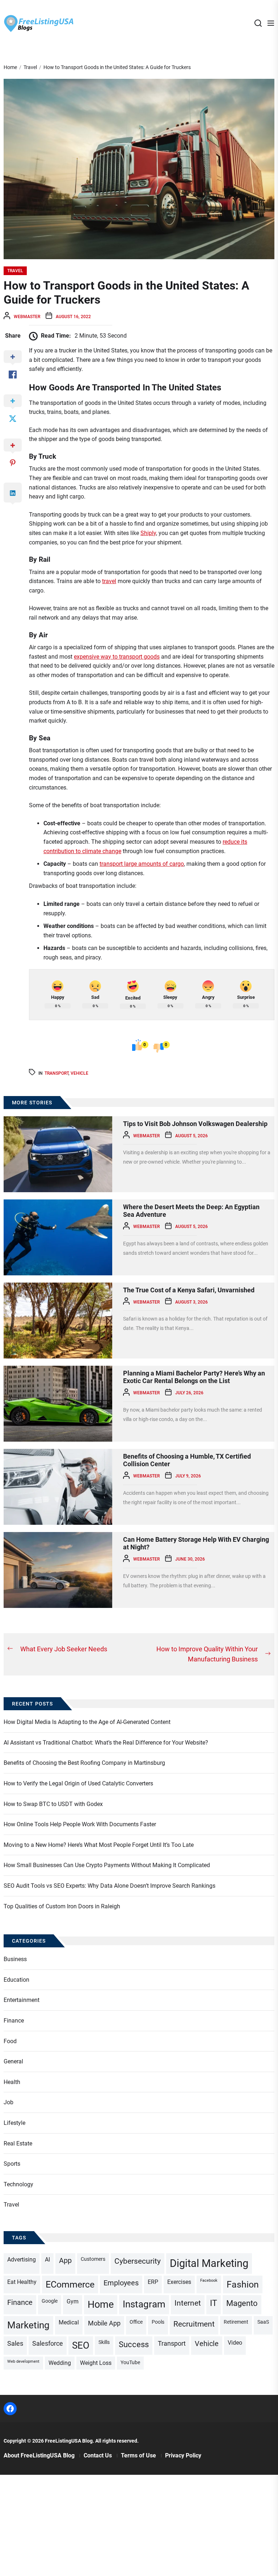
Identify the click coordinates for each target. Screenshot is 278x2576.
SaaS (263, 2322)
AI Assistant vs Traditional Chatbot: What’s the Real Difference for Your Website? (106, 1743)
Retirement (236, 2322)
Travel (15, 271)
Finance (14, 2021)
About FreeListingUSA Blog (39, 2455)
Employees (121, 2283)
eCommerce (70, 2284)
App (65, 2261)
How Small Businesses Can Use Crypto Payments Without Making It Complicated (107, 1865)
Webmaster (27, 317)
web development (23, 2361)
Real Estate (18, 2143)
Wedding (60, 2363)
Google (50, 2301)
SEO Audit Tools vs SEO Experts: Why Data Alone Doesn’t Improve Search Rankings (109, 1886)
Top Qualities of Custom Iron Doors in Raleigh (62, 1906)
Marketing (28, 2325)
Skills (104, 2342)
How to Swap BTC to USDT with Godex (53, 1804)
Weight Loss (96, 2363)
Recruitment (194, 2324)
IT (214, 2303)
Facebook (209, 2280)
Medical (69, 2322)
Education (16, 1980)
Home (101, 2305)
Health (12, 2082)
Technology (18, 2184)
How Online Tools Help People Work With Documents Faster (80, 1824)
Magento (242, 2303)
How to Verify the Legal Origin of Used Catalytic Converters (78, 1783)
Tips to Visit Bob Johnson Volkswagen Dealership (195, 1124)
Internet (188, 2303)
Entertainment (22, 2000)
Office (136, 2322)
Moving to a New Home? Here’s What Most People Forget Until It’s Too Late (99, 1845)
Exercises (179, 2282)
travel (109, 581)
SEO (81, 2345)
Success (134, 2344)
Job (9, 2102)
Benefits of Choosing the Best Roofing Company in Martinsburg (84, 1763)
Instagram (144, 2304)
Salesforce (48, 2343)
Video (235, 2343)
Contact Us (98, 2455)
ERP (153, 2282)
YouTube (130, 2362)
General (13, 2061)
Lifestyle (14, 2123)
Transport (56, 1073)
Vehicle (79, 1073)
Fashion (243, 2284)
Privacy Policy (183, 2455)
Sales (15, 2343)
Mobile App (104, 2323)
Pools (158, 2322)
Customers (93, 2259)
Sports (12, 2164)
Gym (73, 2301)
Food (10, 2041)
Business (15, 1959)
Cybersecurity (138, 2261)
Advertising (22, 2260)
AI (47, 2260)
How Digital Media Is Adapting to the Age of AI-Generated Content (87, 1722)
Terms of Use (138, 2455)
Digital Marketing (209, 2263)
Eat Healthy (22, 2282)
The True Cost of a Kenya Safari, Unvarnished (189, 1290)
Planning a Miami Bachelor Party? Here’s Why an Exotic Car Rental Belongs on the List (194, 1377)
